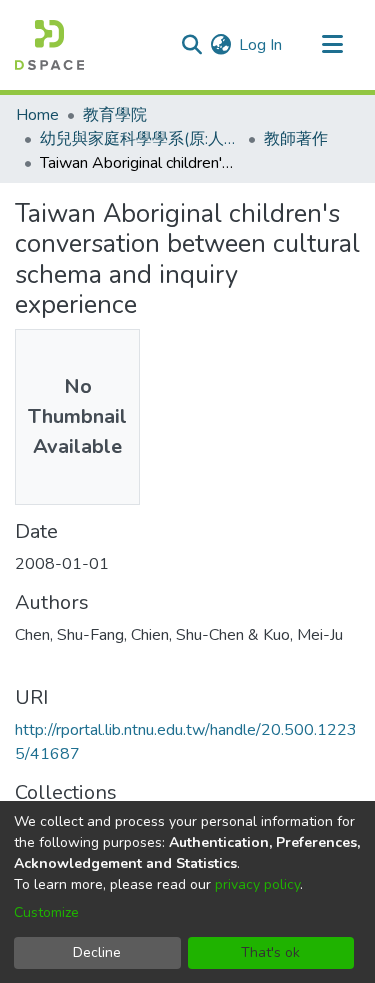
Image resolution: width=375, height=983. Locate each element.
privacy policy (257, 884)
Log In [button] (261, 45)
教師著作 (296, 139)
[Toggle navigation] (332, 45)
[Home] (49, 45)
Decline (97, 952)
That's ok (270, 952)
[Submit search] (191, 45)
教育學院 (115, 115)
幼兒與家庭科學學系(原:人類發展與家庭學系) (140, 139)
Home (37, 115)
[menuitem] (220, 45)
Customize (46, 912)
